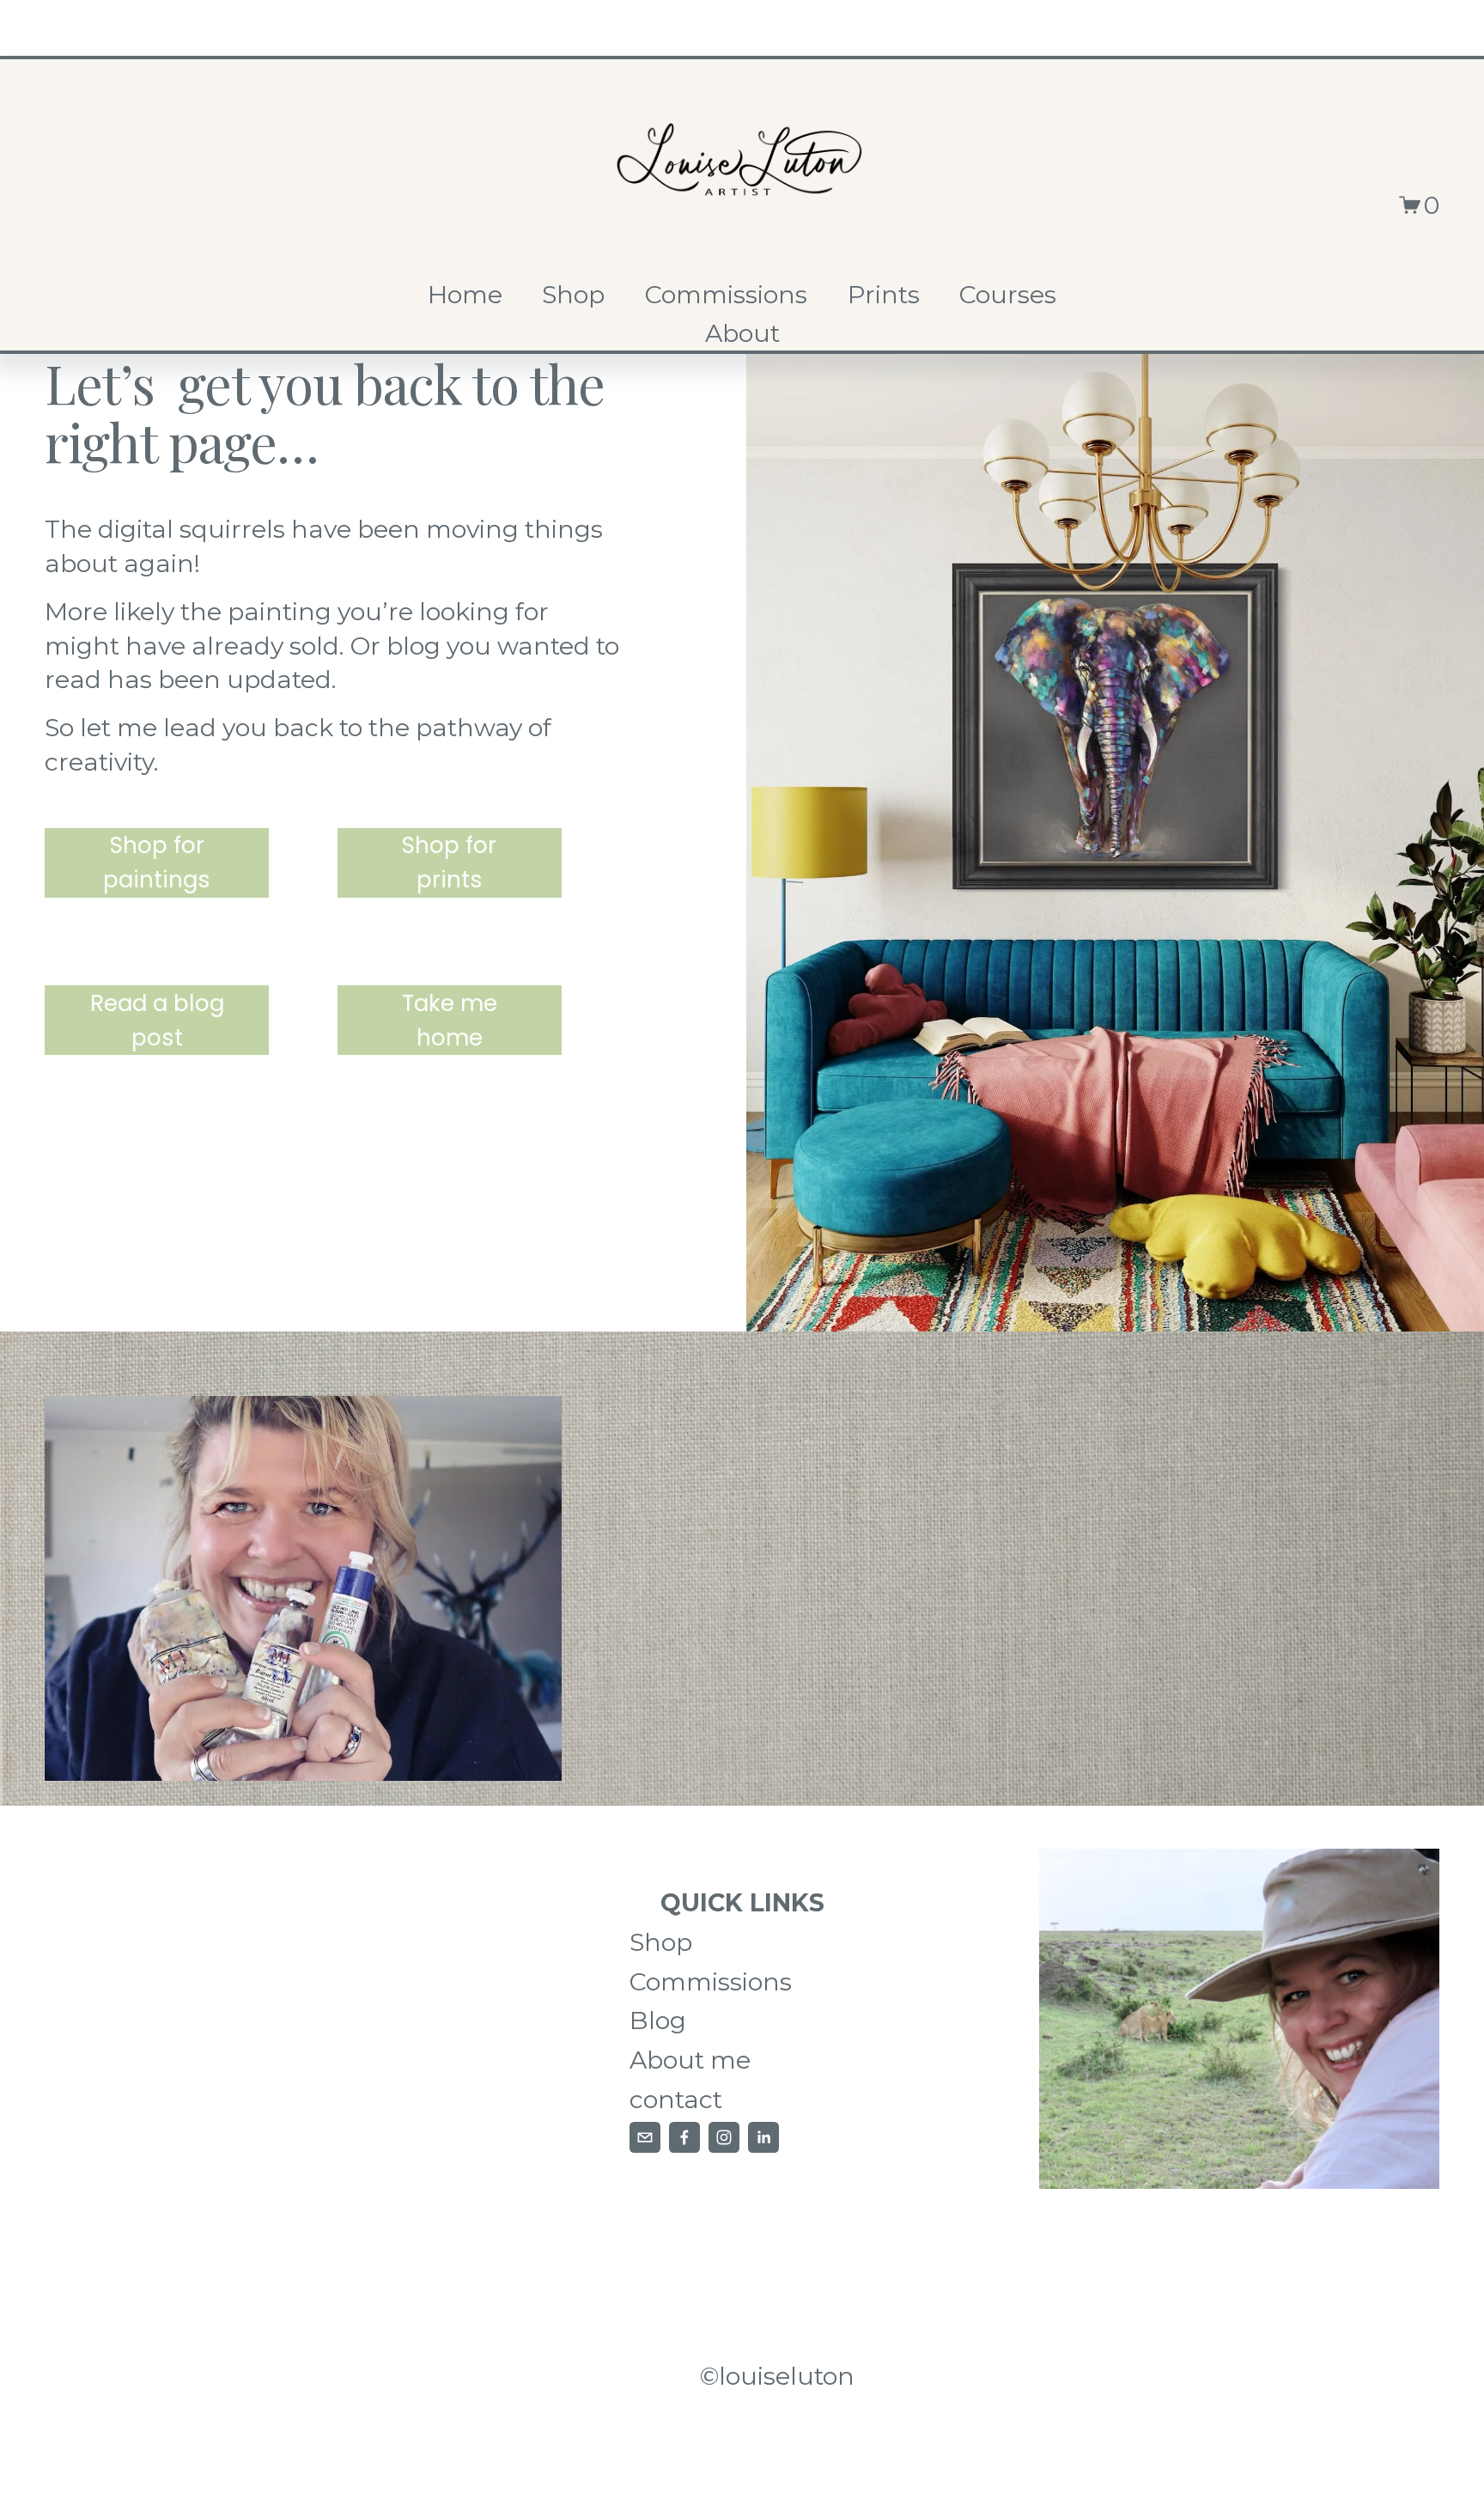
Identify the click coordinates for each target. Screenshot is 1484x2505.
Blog (658, 2020)
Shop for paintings (157, 862)
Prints (884, 294)
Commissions (726, 294)
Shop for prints (449, 862)
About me (690, 2060)
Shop (573, 294)
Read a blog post (157, 1020)
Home (465, 294)
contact (676, 2099)
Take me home (450, 1020)
